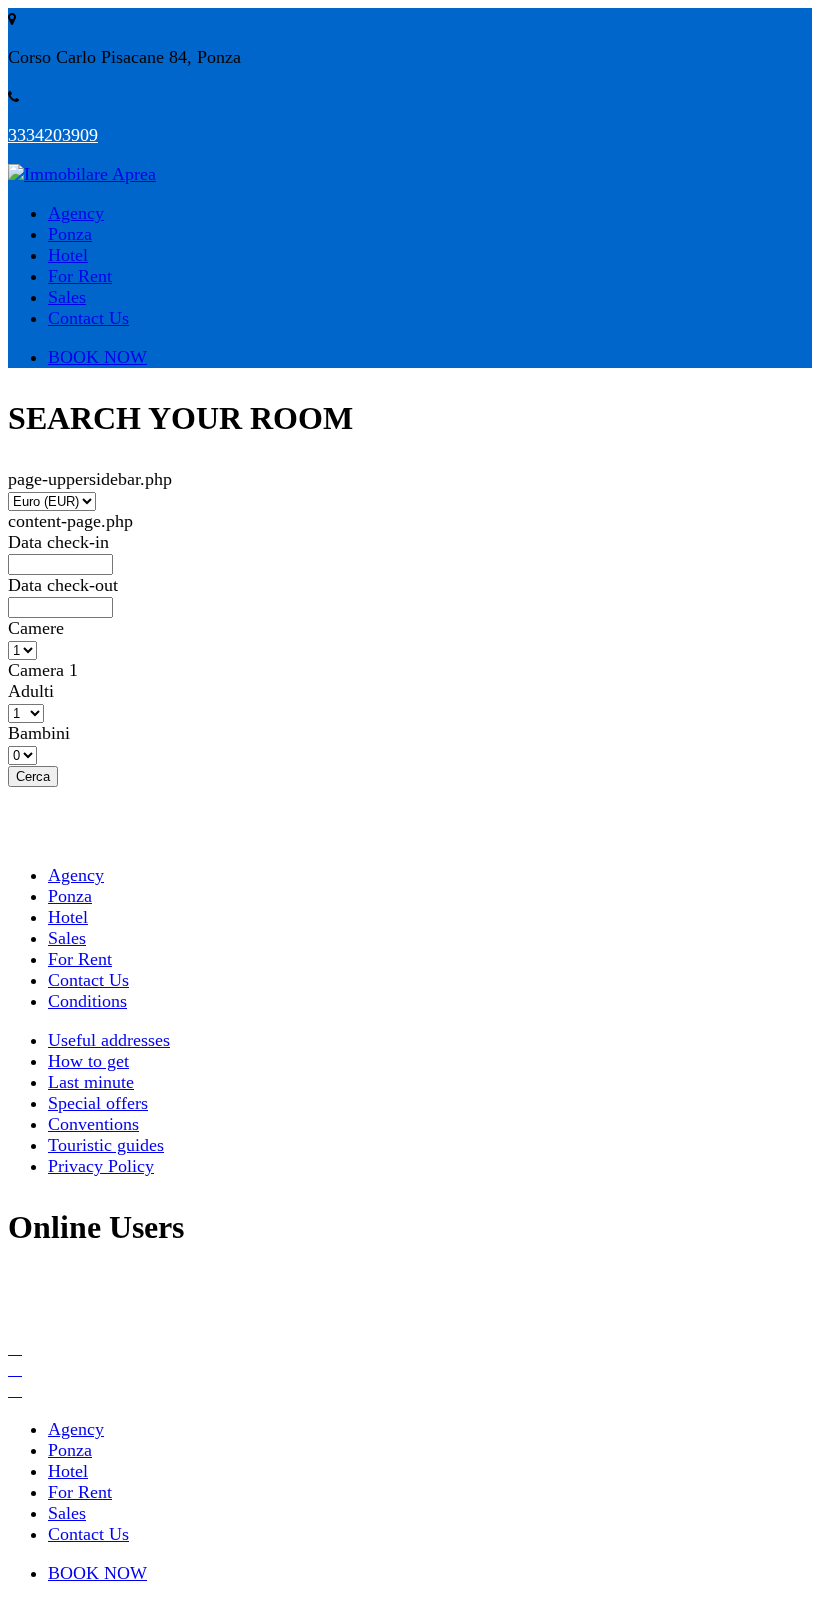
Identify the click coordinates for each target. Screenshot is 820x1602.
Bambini (39, 733)
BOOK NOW (97, 357)
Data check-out (63, 585)
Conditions (87, 1001)
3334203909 (53, 135)
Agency (76, 213)
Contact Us (88, 318)
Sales (67, 297)
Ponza (70, 234)
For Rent (80, 276)
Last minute (91, 1082)
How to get (88, 1061)
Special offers (98, 1103)
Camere (36, 628)
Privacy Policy (101, 1166)
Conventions (93, 1124)
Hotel (68, 255)
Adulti (31, 691)
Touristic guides (106, 1145)
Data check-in (58, 542)
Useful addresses (109, 1040)
